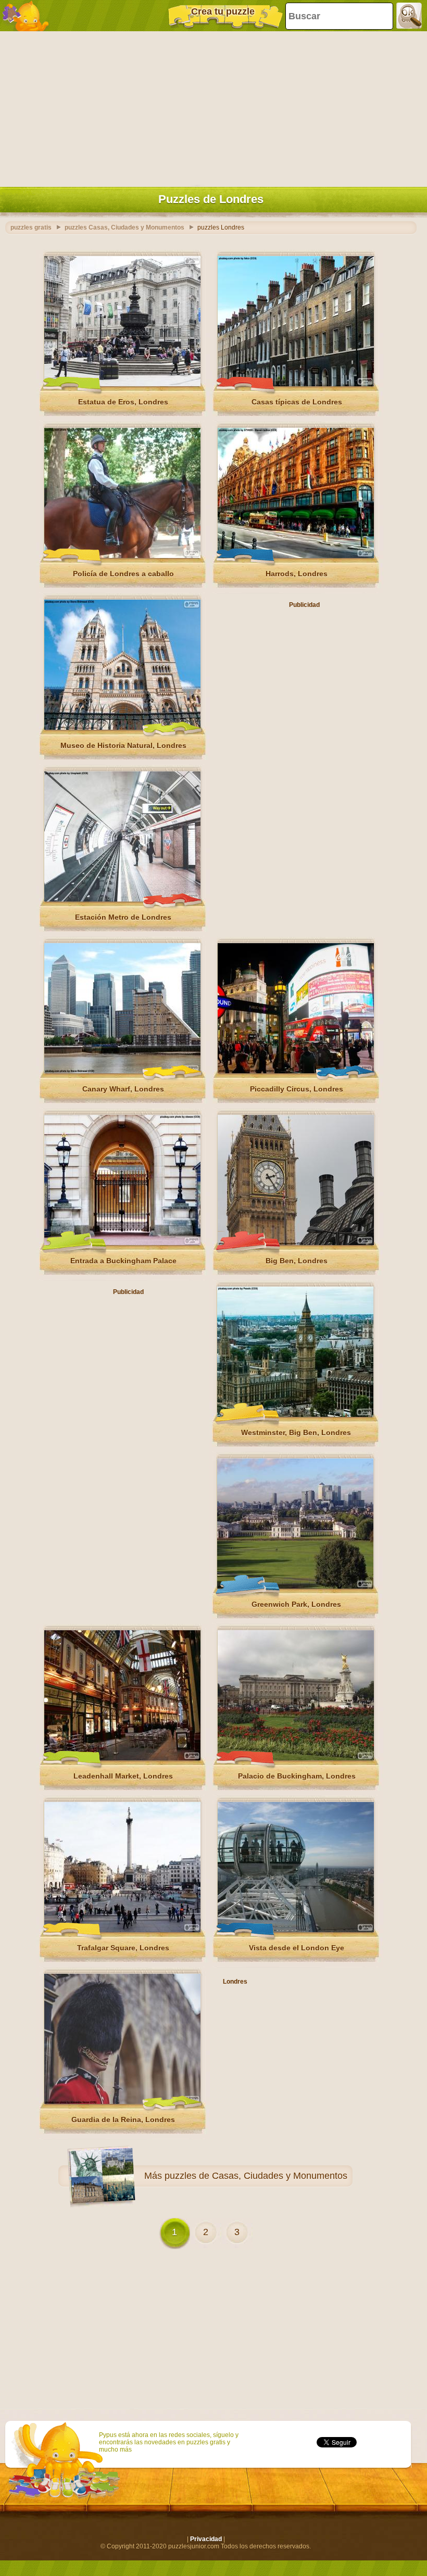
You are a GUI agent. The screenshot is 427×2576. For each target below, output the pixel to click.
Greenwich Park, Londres (296, 1604)
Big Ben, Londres (297, 1261)
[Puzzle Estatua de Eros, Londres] (122, 384)
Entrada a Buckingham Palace (123, 1261)
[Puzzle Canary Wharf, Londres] (122, 1071)
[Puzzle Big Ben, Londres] (296, 1243)
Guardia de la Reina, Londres (123, 2120)
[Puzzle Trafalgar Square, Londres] (122, 1930)
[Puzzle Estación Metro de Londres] (122, 899)
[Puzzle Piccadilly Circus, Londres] (296, 1071)
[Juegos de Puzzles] (26, 16)
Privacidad (206, 2539)
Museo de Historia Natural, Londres (123, 745)
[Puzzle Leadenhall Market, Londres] (122, 1758)
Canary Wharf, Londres (123, 1089)
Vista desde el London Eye (297, 1948)
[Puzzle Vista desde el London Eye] (296, 1930)
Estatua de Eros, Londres (123, 402)
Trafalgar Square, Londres (123, 1948)
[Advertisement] (211, 107)
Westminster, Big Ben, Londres (296, 1432)
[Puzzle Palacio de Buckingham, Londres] (296, 1758)
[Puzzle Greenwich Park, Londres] (295, 1587)
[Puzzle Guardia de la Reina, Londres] (122, 2102)
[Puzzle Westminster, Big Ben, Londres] (295, 1415)
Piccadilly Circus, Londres (297, 1089)
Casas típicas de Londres (297, 402)
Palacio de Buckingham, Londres (297, 1776)
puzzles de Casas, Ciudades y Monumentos (256, 2176)
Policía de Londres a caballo (123, 574)
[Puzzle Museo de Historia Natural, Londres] (122, 728)
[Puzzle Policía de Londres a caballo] (122, 556)
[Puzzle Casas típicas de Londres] (296, 384)
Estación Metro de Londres (123, 917)
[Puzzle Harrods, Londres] (296, 556)
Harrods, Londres (297, 574)
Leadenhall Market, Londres (123, 1776)
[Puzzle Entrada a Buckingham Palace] (122, 1243)
